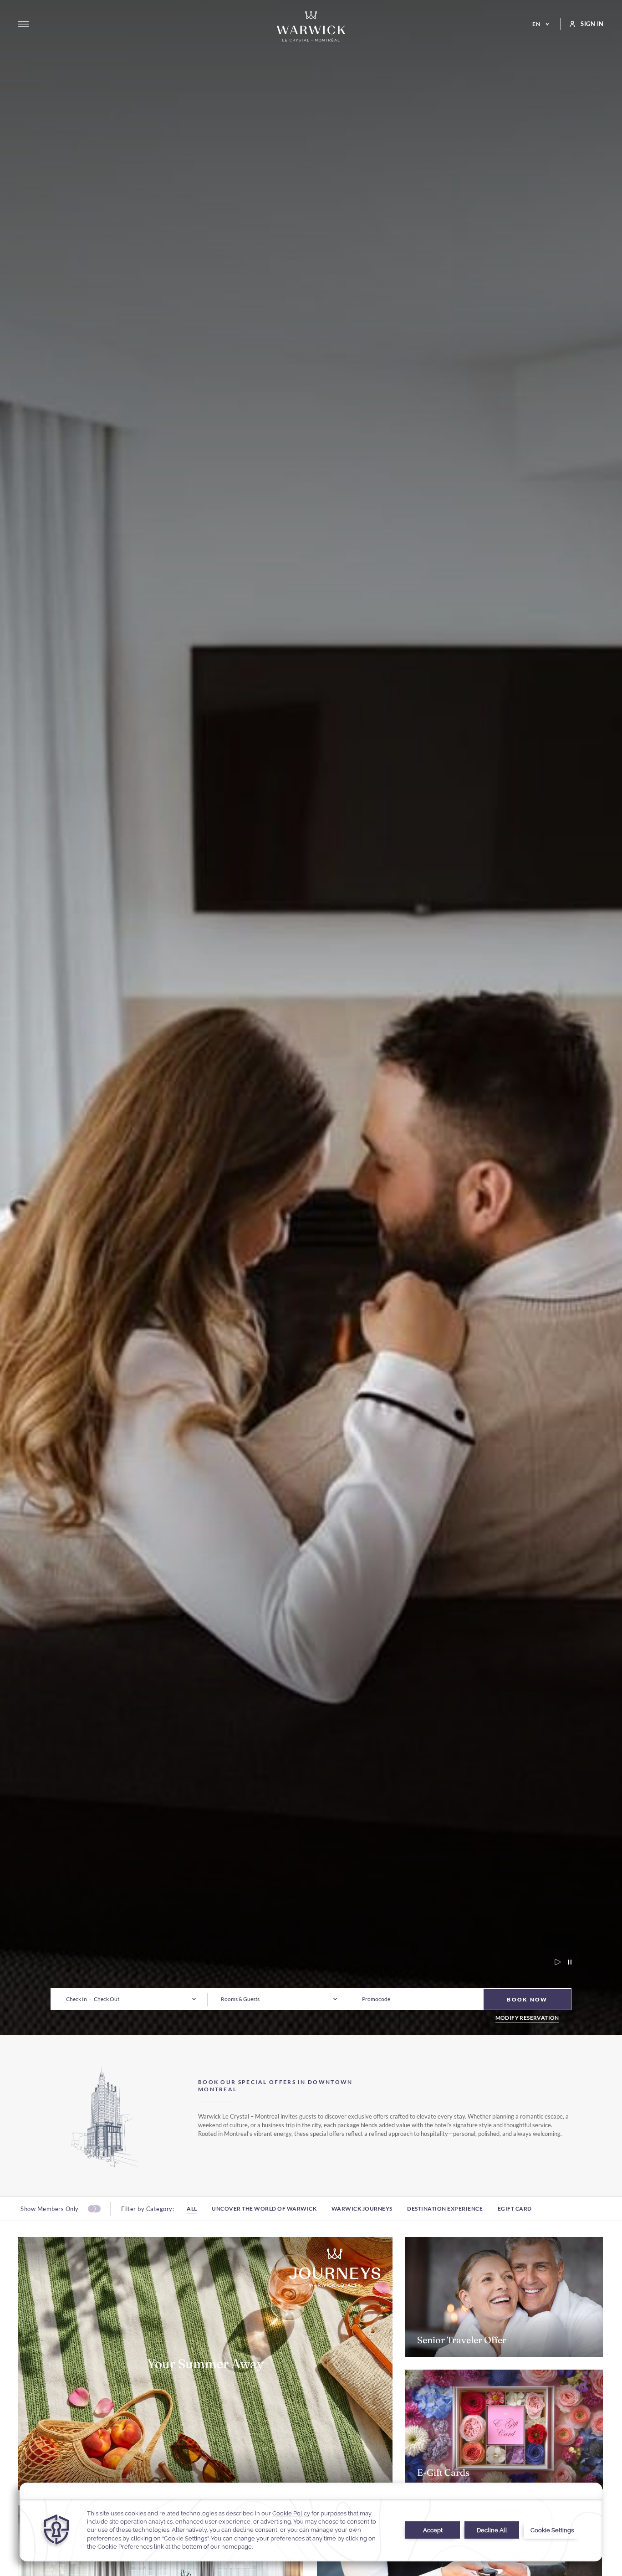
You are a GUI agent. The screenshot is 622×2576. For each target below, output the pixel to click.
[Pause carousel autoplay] (566, 1962)
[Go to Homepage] (311, 26)
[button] (76, 1999)
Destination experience (445, 2209)
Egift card (515, 2209)
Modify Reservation (527, 2018)
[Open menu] (23, 24)
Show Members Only (50, 2209)
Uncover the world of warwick (264, 2209)
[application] (311, 2522)
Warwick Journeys (362, 2209)
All (192, 2209)
